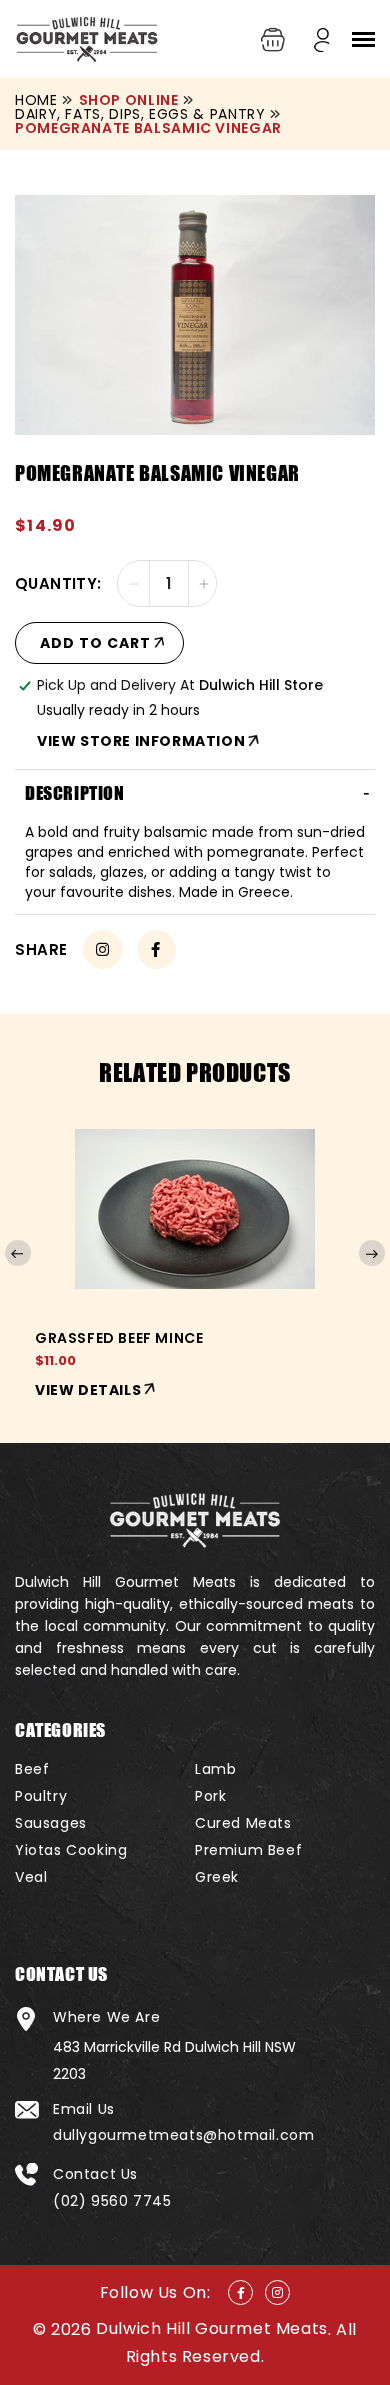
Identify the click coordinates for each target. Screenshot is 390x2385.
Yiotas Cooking (71, 1850)
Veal (31, 1877)
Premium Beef (248, 1850)
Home (36, 100)
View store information (141, 741)
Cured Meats (243, 1823)
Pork (210, 1796)
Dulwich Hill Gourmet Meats (212, 2328)
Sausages (51, 1823)
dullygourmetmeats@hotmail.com (183, 2135)
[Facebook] (156, 949)
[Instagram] (102, 949)
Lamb (215, 1769)
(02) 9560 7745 (112, 2201)
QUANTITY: (58, 583)
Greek (217, 1877)
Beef (32, 1769)
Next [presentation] (372, 1253)
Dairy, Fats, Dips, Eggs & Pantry (140, 114)
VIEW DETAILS (88, 1390)
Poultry (41, 1796)
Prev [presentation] (18, 1253)
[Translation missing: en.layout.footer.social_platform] (240, 2292)
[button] (363, 39)
